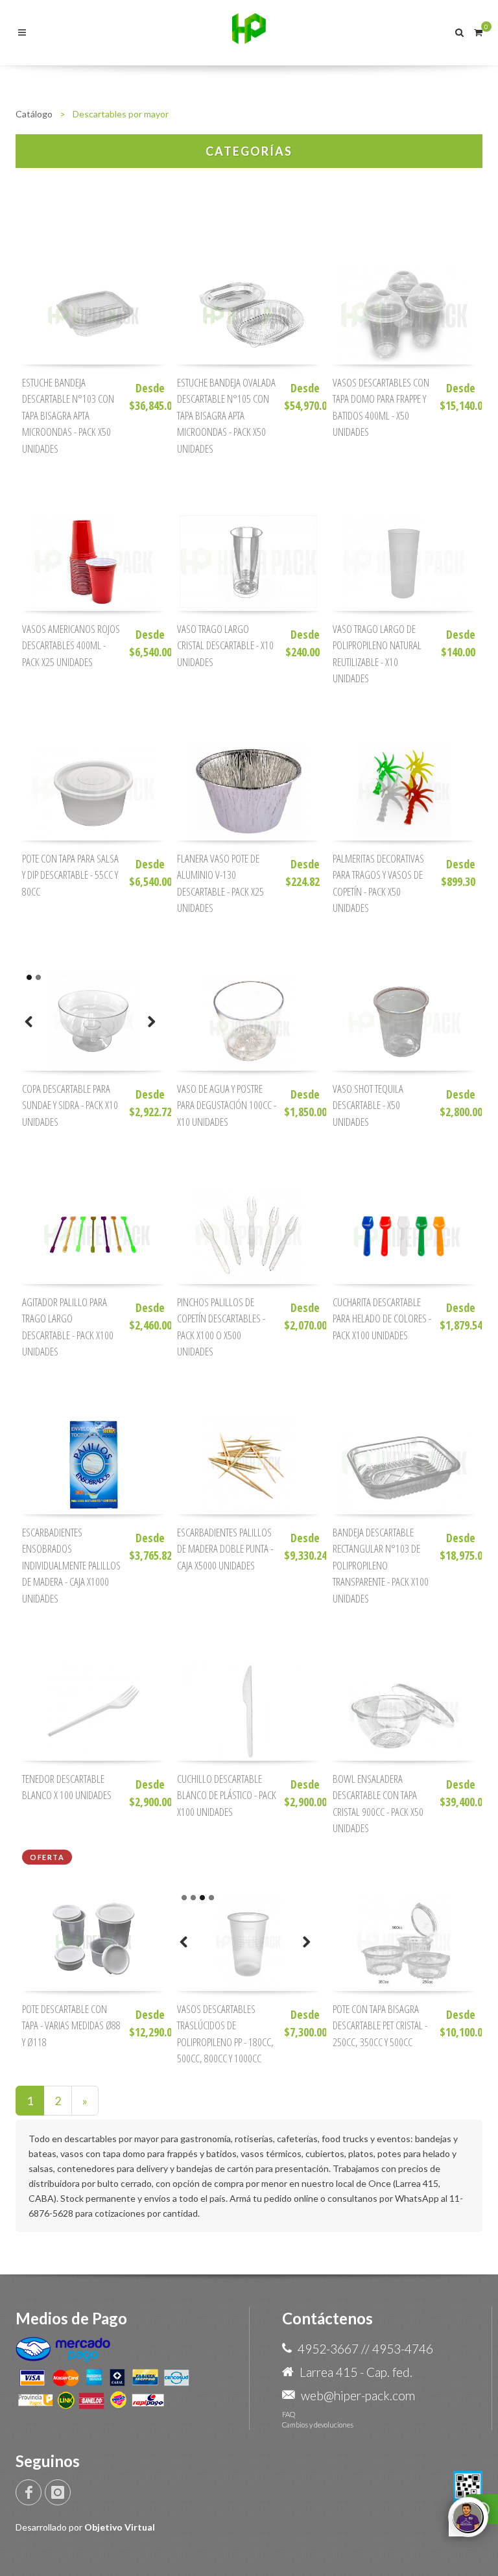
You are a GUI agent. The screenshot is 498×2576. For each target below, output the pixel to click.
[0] (478, 30)
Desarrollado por (85, 2527)
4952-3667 (328, 2349)
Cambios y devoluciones (318, 2425)
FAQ (289, 2414)
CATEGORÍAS (249, 151)
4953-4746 (403, 2349)
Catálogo (34, 114)
